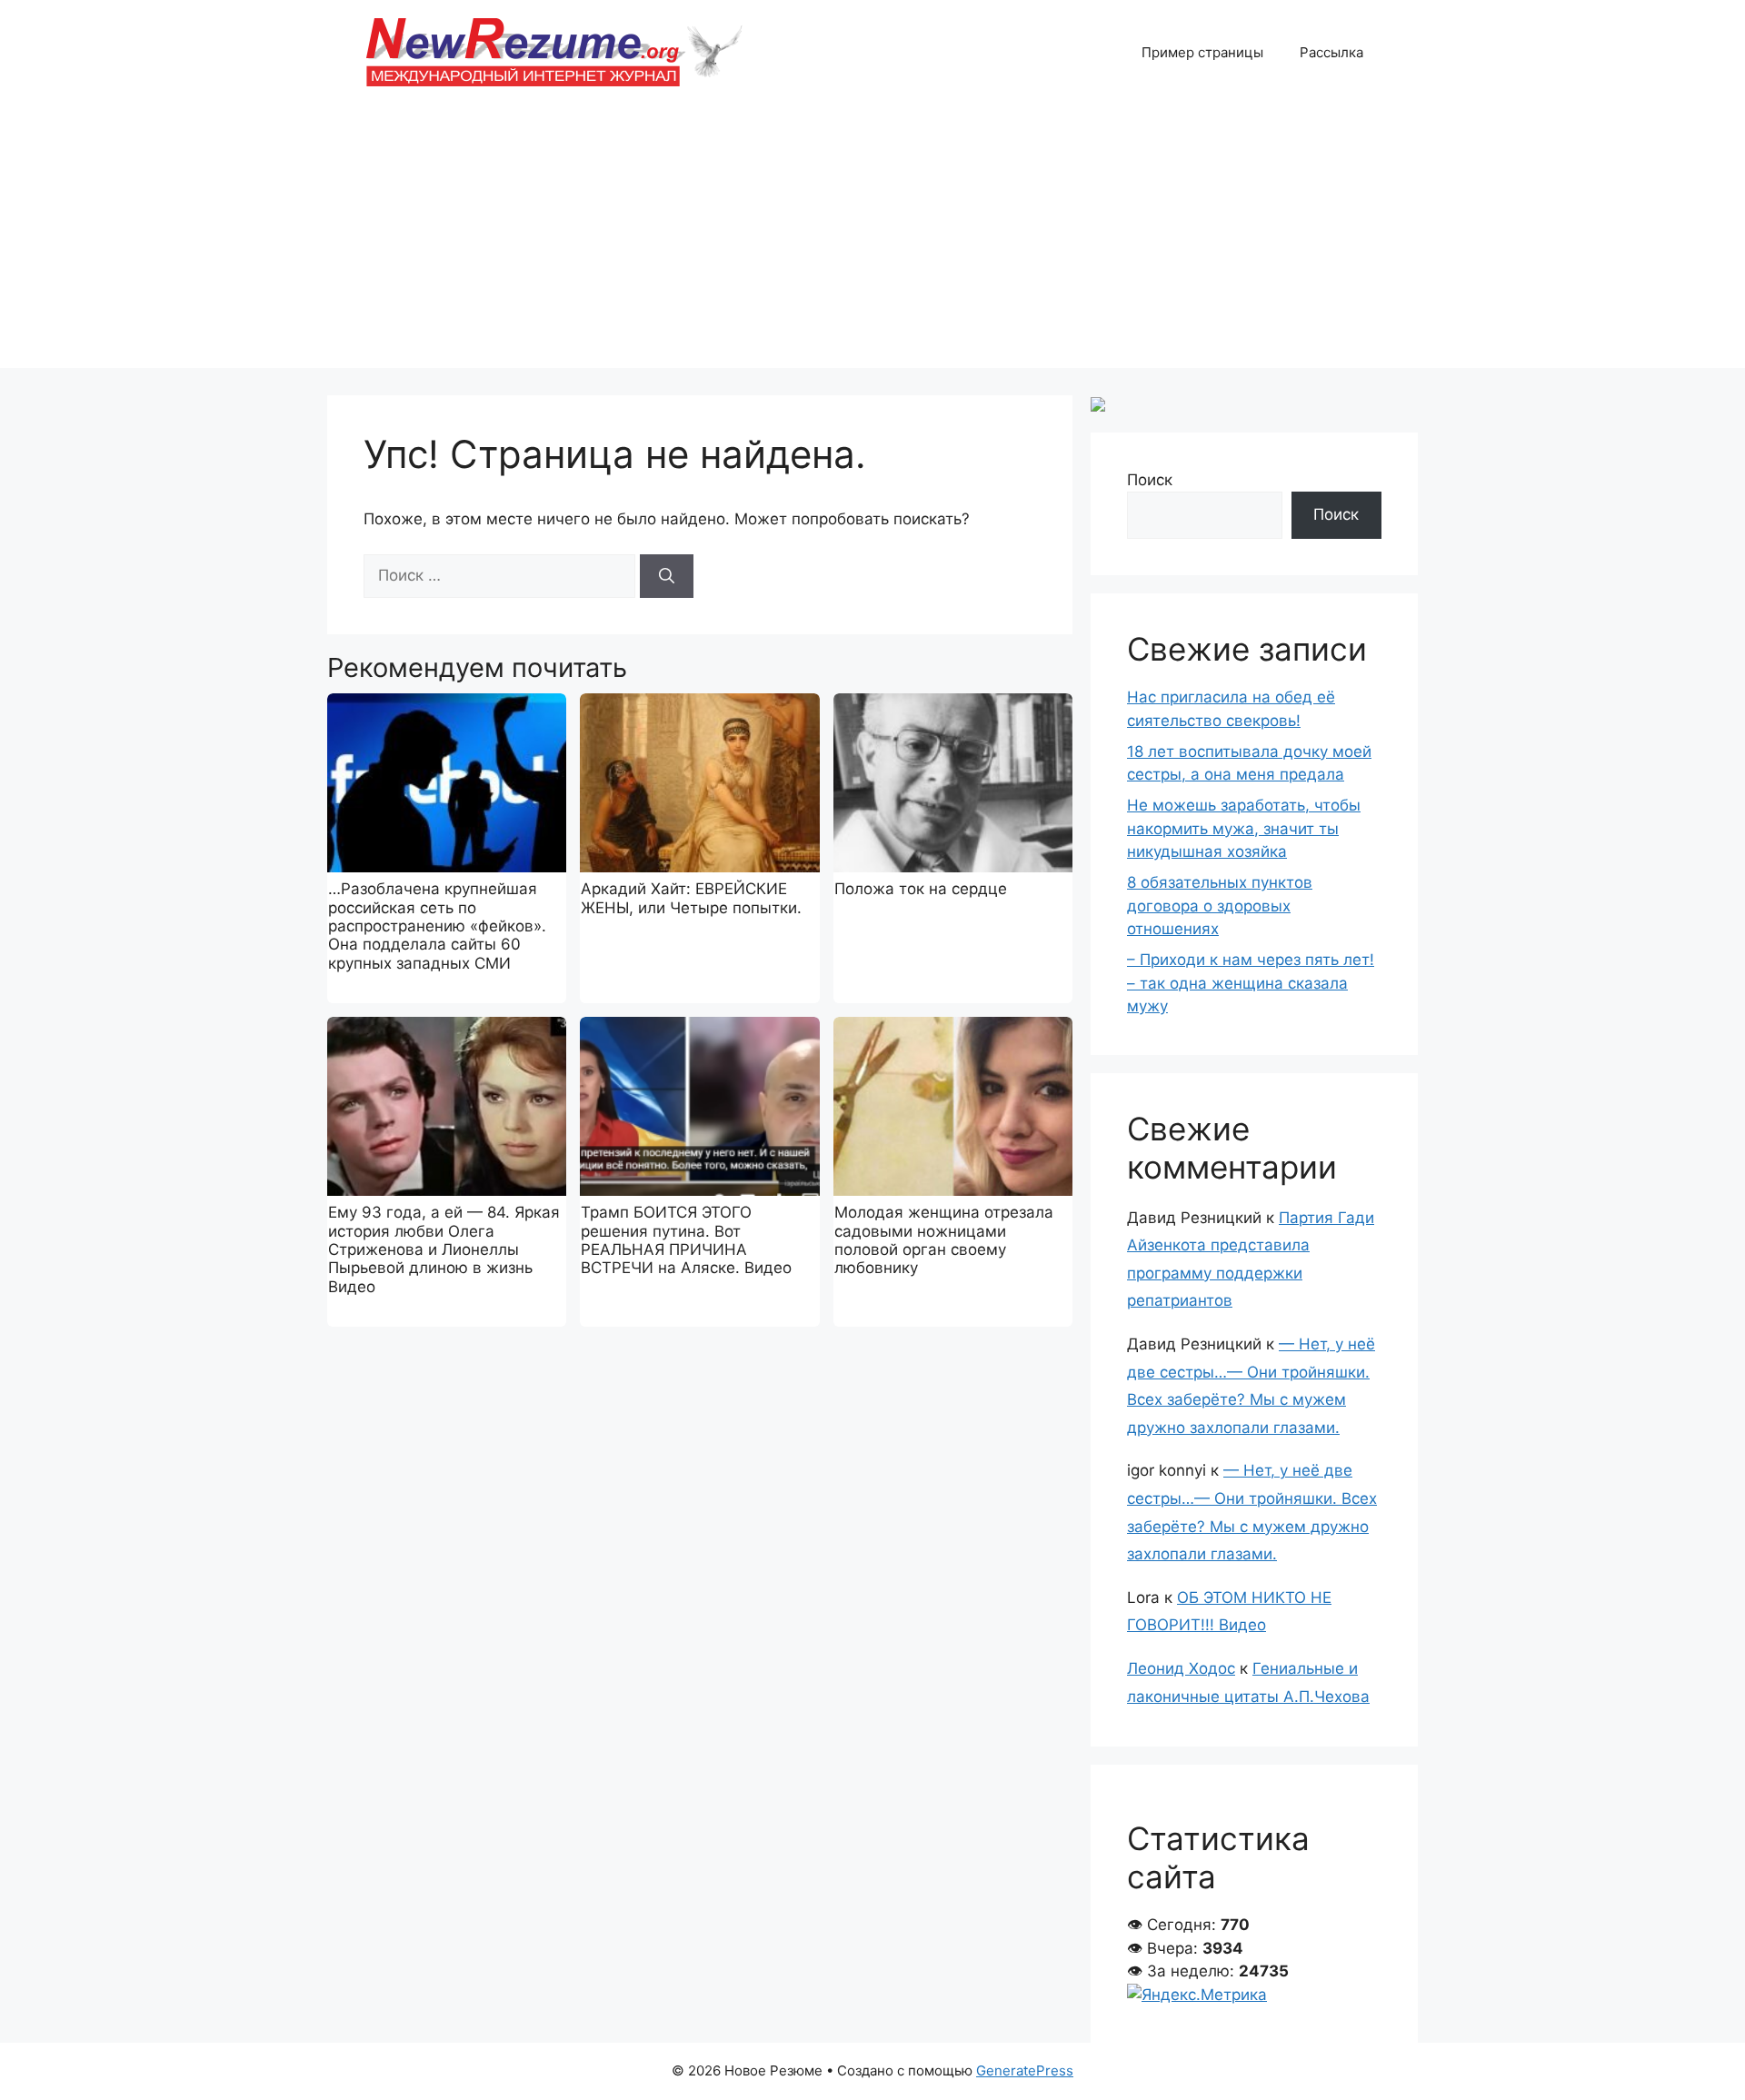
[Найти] (667, 576)
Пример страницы (1202, 52)
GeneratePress (1025, 2070)
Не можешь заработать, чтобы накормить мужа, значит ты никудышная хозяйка (1244, 828)
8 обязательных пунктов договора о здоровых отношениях (1220, 906)
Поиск (1150, 480)
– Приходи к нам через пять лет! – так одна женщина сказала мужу (1251, 983)
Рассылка (1331, 52)
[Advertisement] (872, 241)
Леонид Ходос (1181, 1668)
